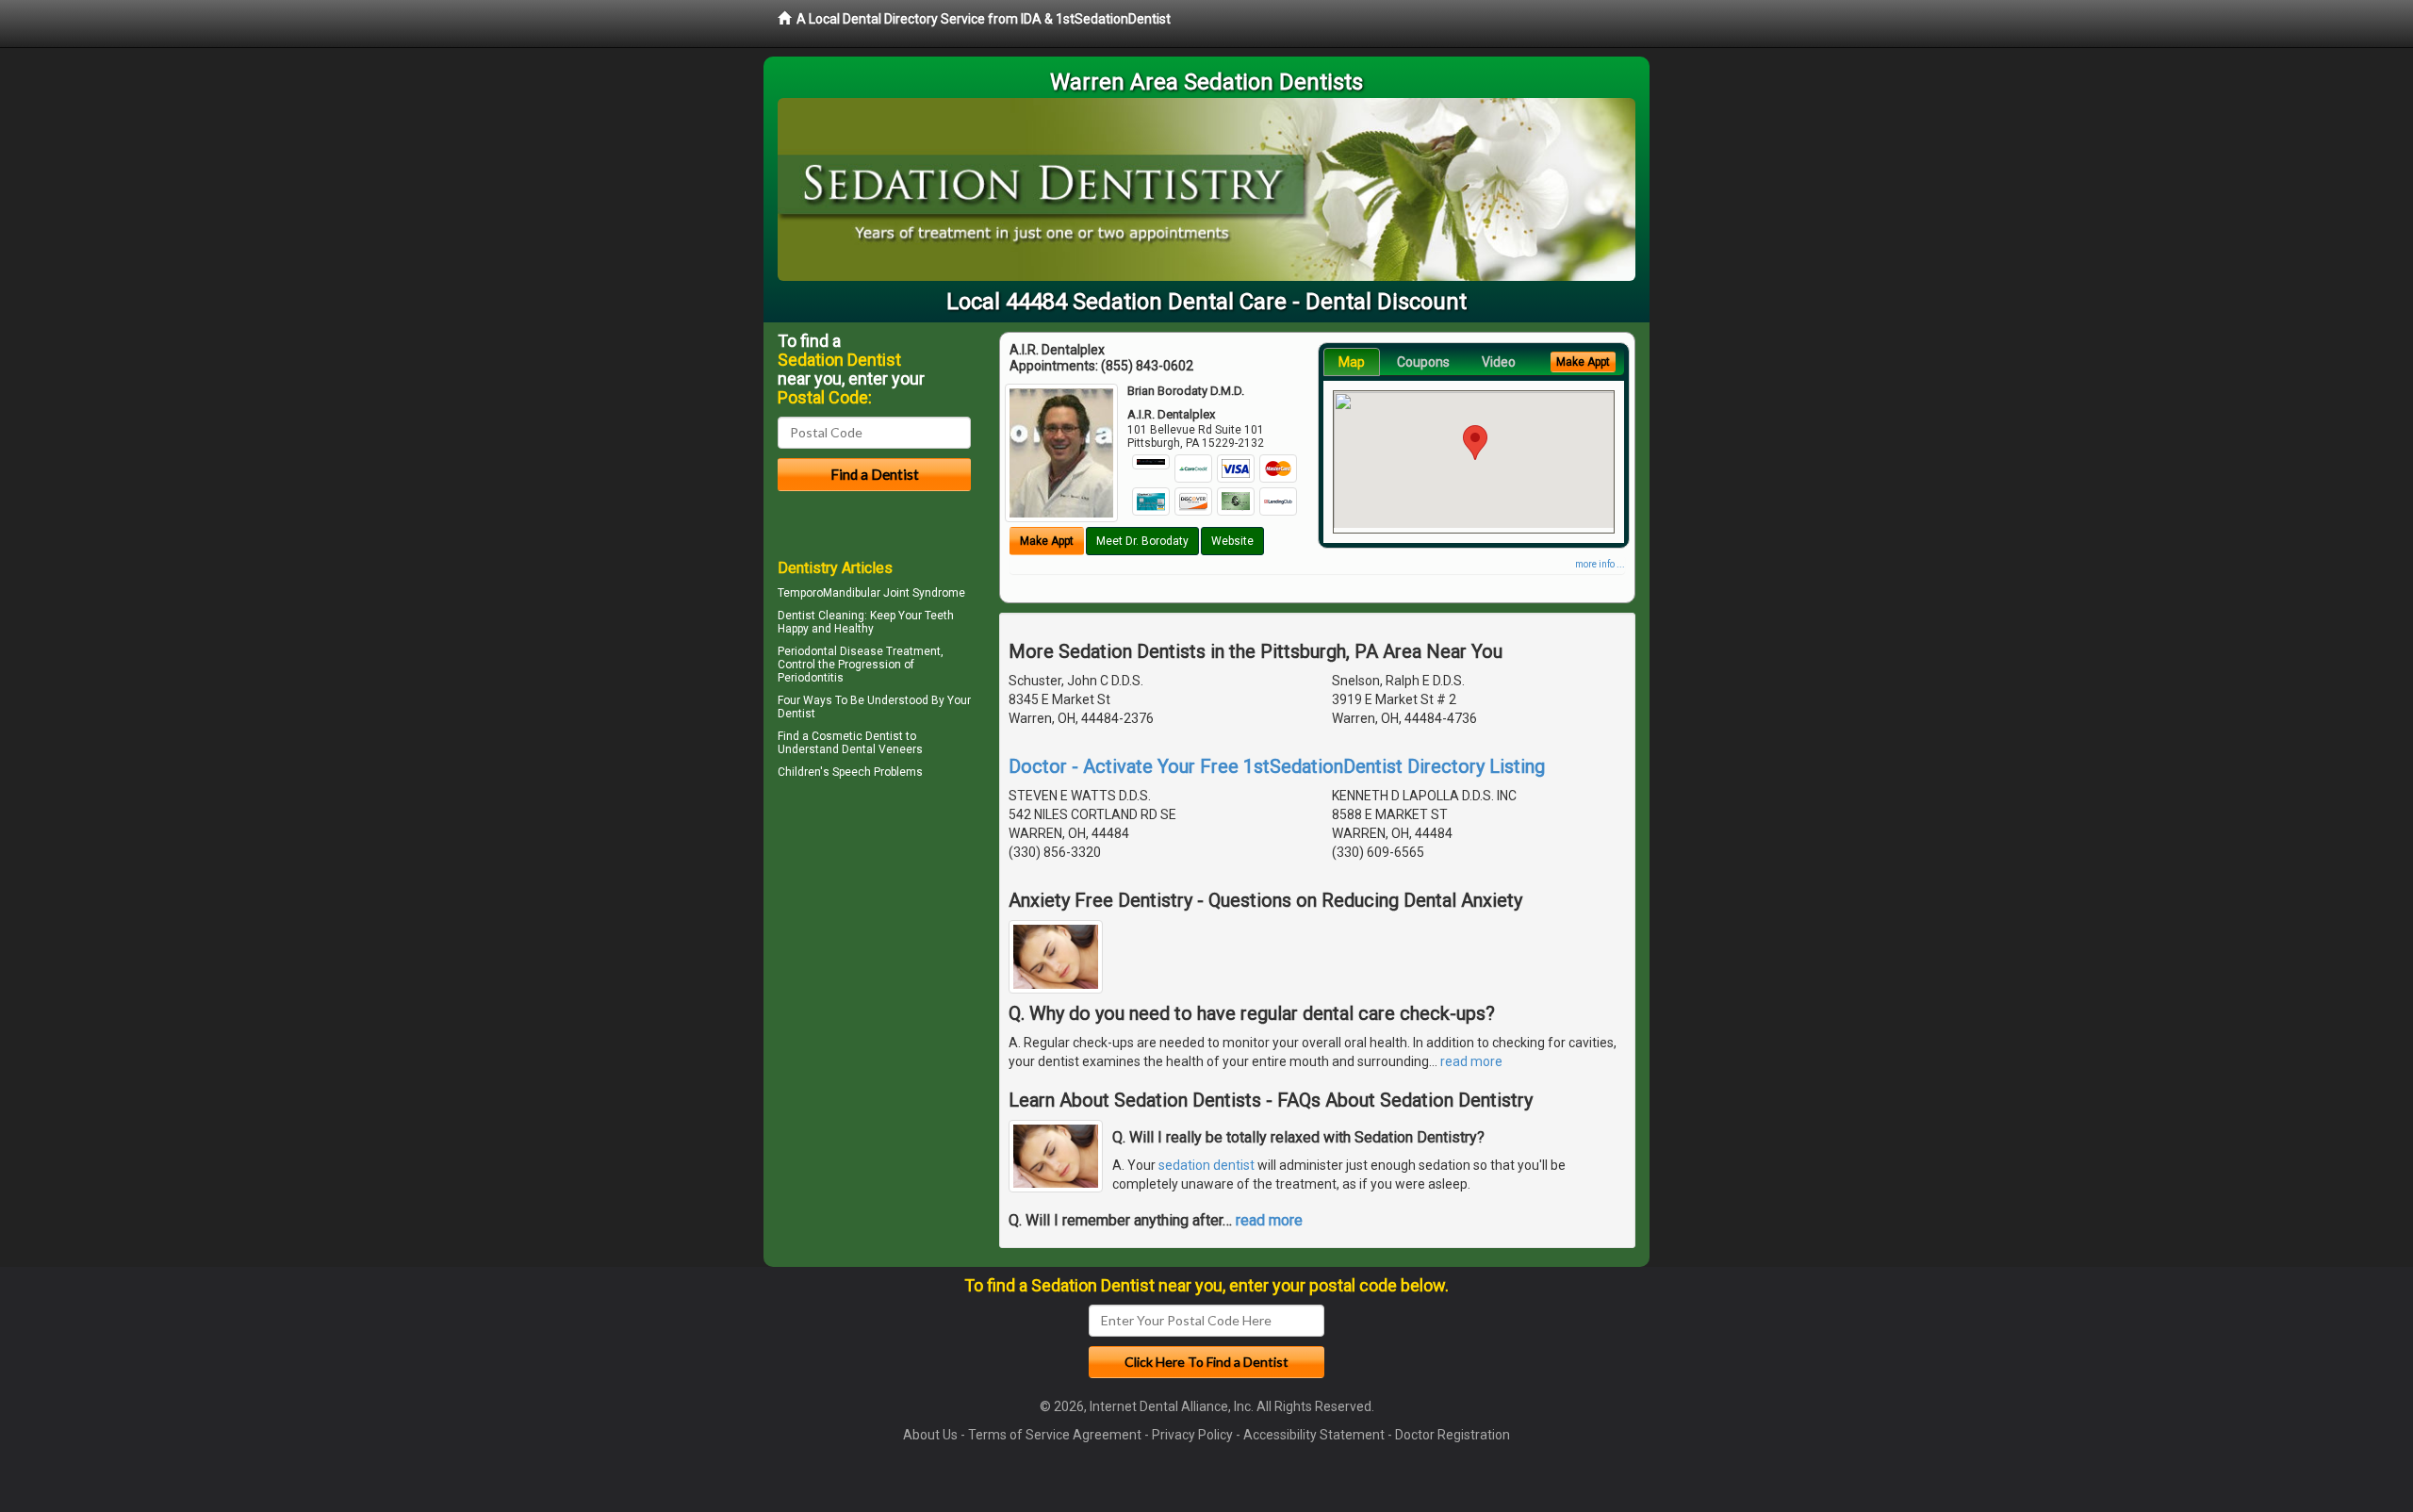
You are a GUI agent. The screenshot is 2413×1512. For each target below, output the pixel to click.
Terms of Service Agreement (1055, 1435)
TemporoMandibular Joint (844, 593)
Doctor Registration (1453, 1435)
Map (1352, 362)
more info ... (1600, 564)
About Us (930, 1435)
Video (1499, 362)
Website (1232, 541)
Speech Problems (878, 772)
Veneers (901, 749)
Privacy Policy (1192, 1435)
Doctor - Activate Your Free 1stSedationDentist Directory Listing (1277, 766)
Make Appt (1047, 541)
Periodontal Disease (830, 651)
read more (1471, 1061)
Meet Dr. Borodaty (1142, 541)
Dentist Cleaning (821, 616)
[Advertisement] (874, 948)
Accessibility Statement (1314, 1435)
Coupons (1423, 362)
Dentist (796, 714)
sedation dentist (1206, 1165)
